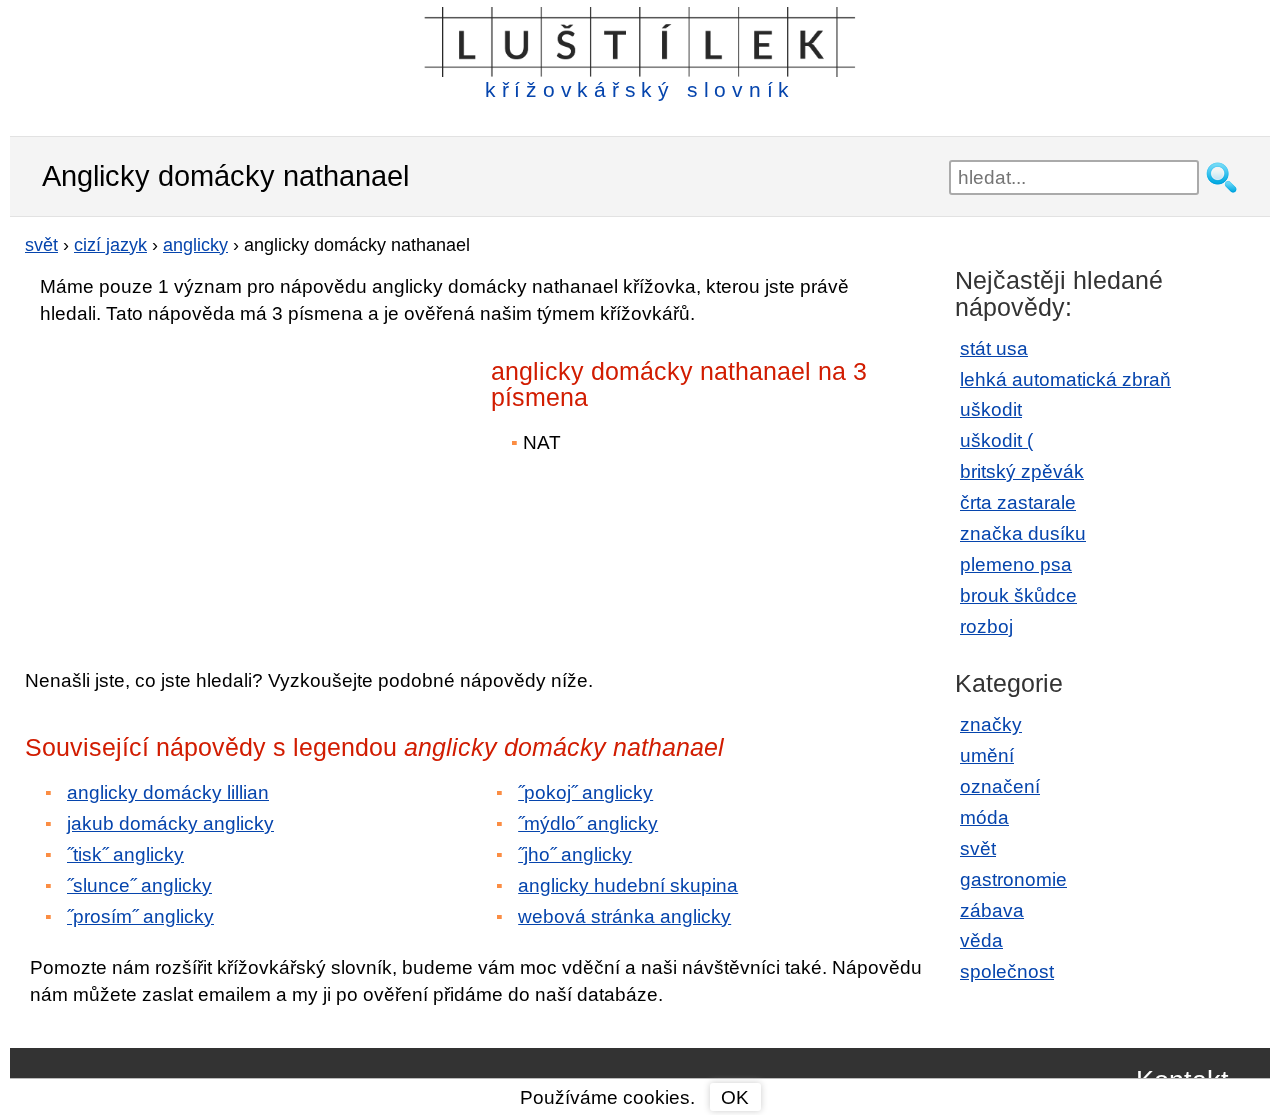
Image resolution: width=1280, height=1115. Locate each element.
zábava (992, 910)
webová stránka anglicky (624, 916)
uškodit (991, 409)
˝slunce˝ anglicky (139, 885)
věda (981, 940)
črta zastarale (1018, 502)
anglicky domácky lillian (168, 792)
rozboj (986, 626)
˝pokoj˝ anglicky (585, 792)
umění (987, 755)
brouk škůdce (1018, 595)
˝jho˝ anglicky (575, 854)
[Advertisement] (200, 483)
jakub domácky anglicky (170, 823)
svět (978, 848)
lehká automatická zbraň (1065, 379)
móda (984, 817)
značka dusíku (1023, 533)
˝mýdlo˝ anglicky (588, 823)
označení (1000, 786)
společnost (1007, 971)
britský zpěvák (1022, 471)
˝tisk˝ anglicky (125, 854)
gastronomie (1013, 879)
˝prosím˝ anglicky (140, 916)
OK (735, 1097)
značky (991, 724)
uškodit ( (996, 440)
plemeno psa (1016, 564)
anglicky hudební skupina (628, 885)
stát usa (994, 348)
